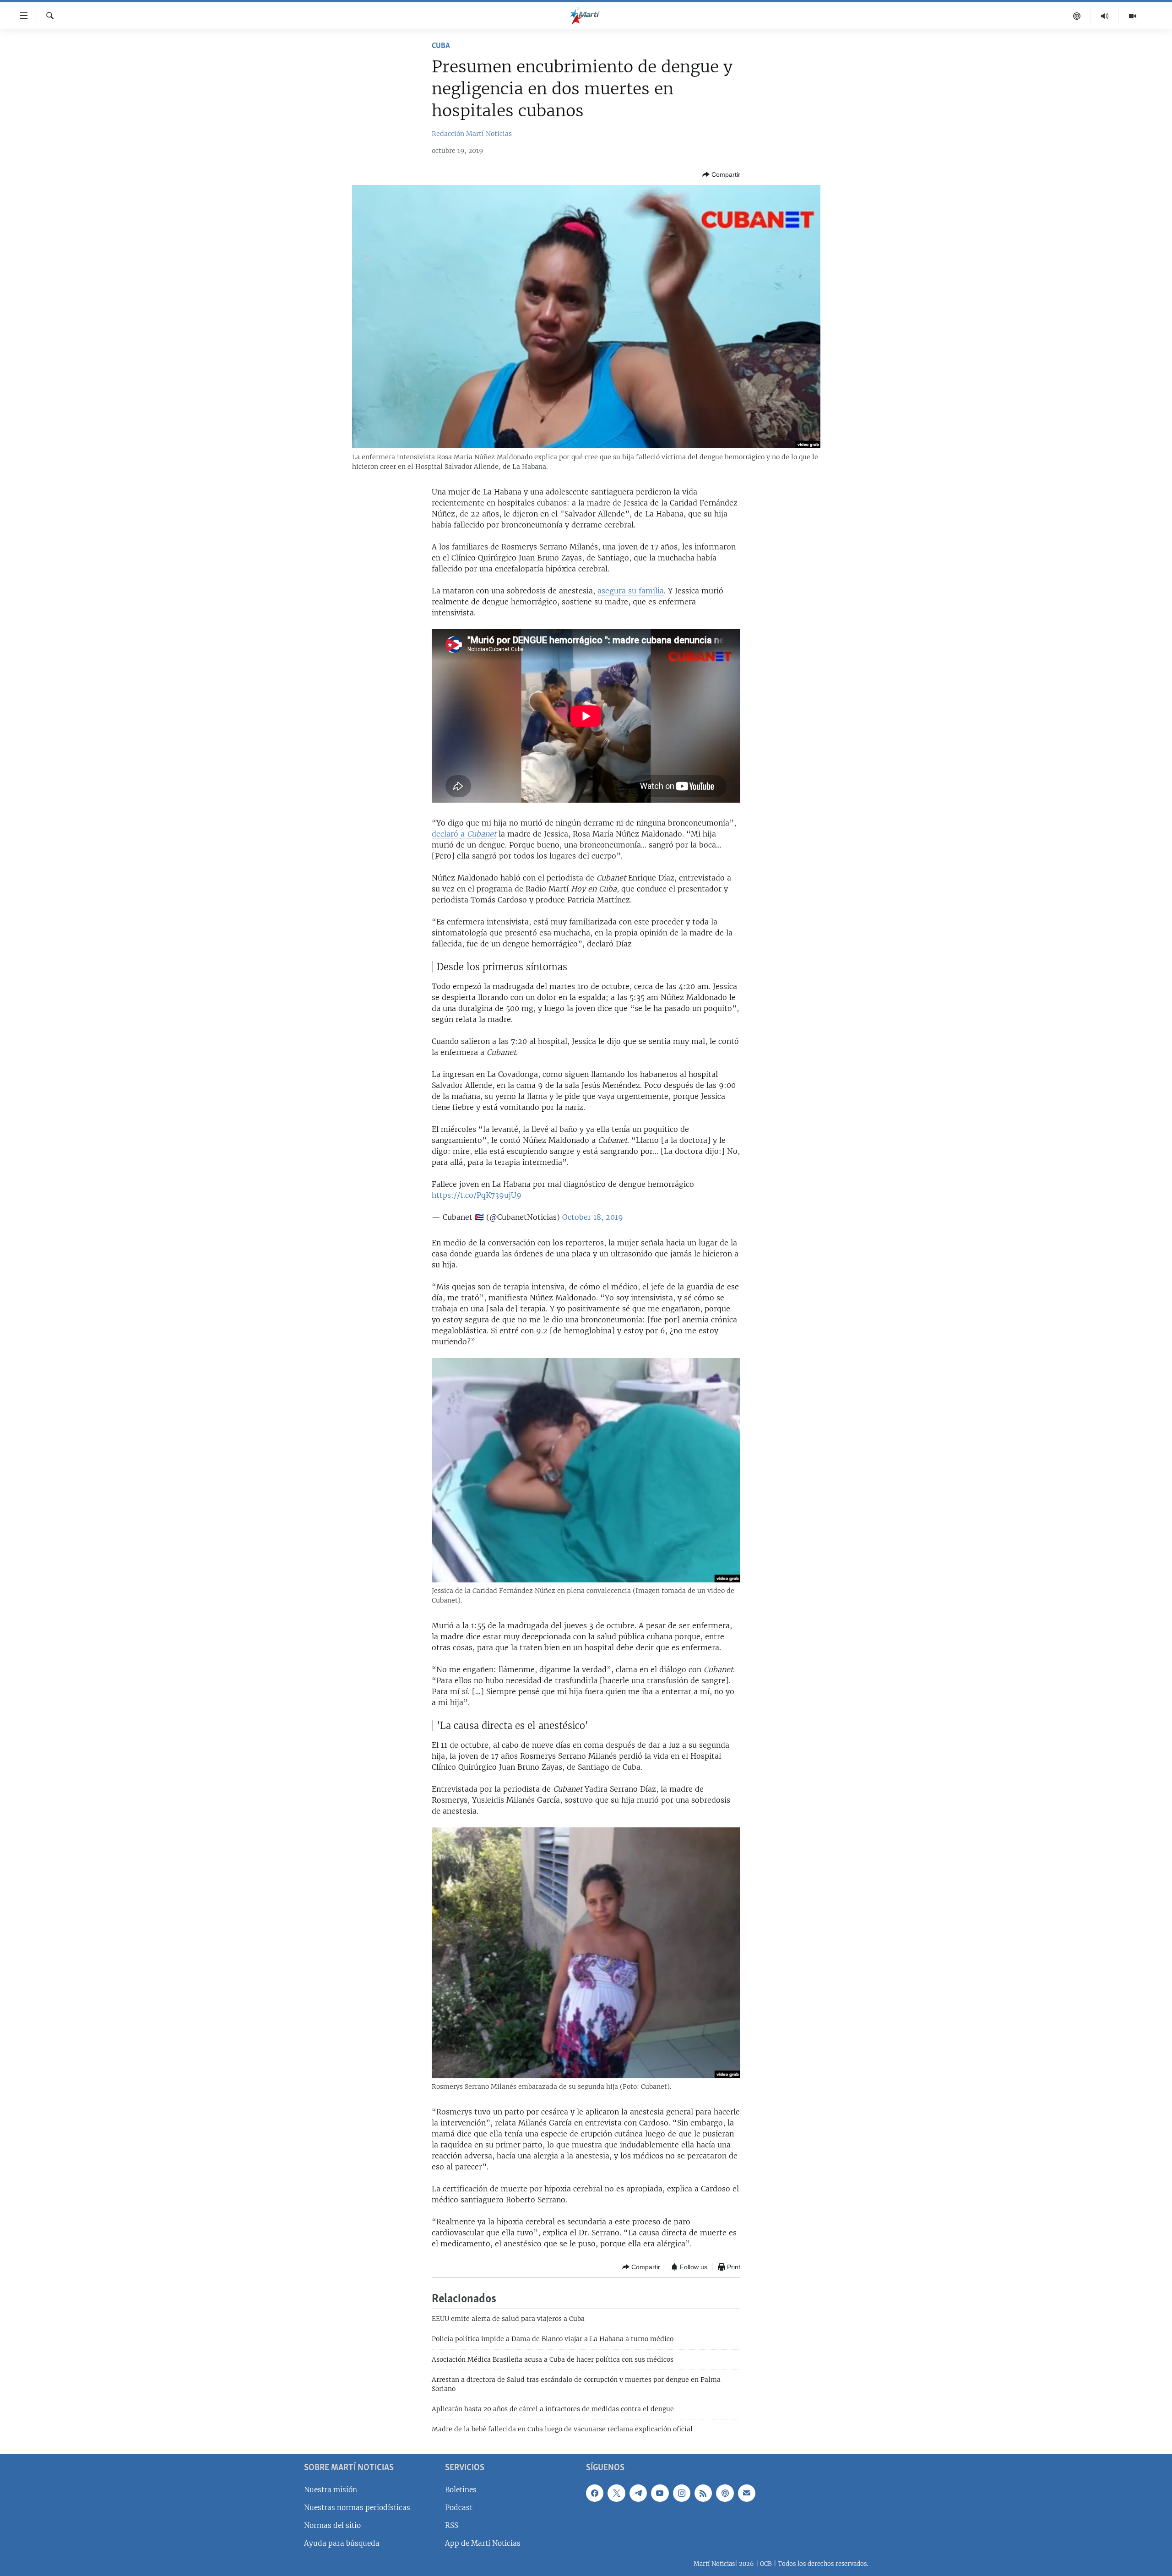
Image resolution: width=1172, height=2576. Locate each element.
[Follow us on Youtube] (660, 2493)
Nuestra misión (331, 2490)
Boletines (461, 2490)
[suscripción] (747, 2493)
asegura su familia (631, 591)
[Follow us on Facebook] (595, 2493)
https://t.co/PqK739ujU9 (477, 1195)
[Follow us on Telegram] (638, 2493)
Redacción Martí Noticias (472, 134)
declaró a (464, 834)
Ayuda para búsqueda (342, 2543)
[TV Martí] (1133, 16)
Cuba (441, 46)
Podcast (459, 2508)
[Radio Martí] (1105, 16)
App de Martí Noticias (483, 2543)
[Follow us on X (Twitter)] (616, 2493)
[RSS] (703, 2493)
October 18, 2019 (593, 1217)
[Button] (721, 174)
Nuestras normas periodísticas (357, 2508)
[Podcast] (1077, 16)
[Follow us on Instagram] (682, 2493)
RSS (452, 2525)
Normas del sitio (332, 2525)
